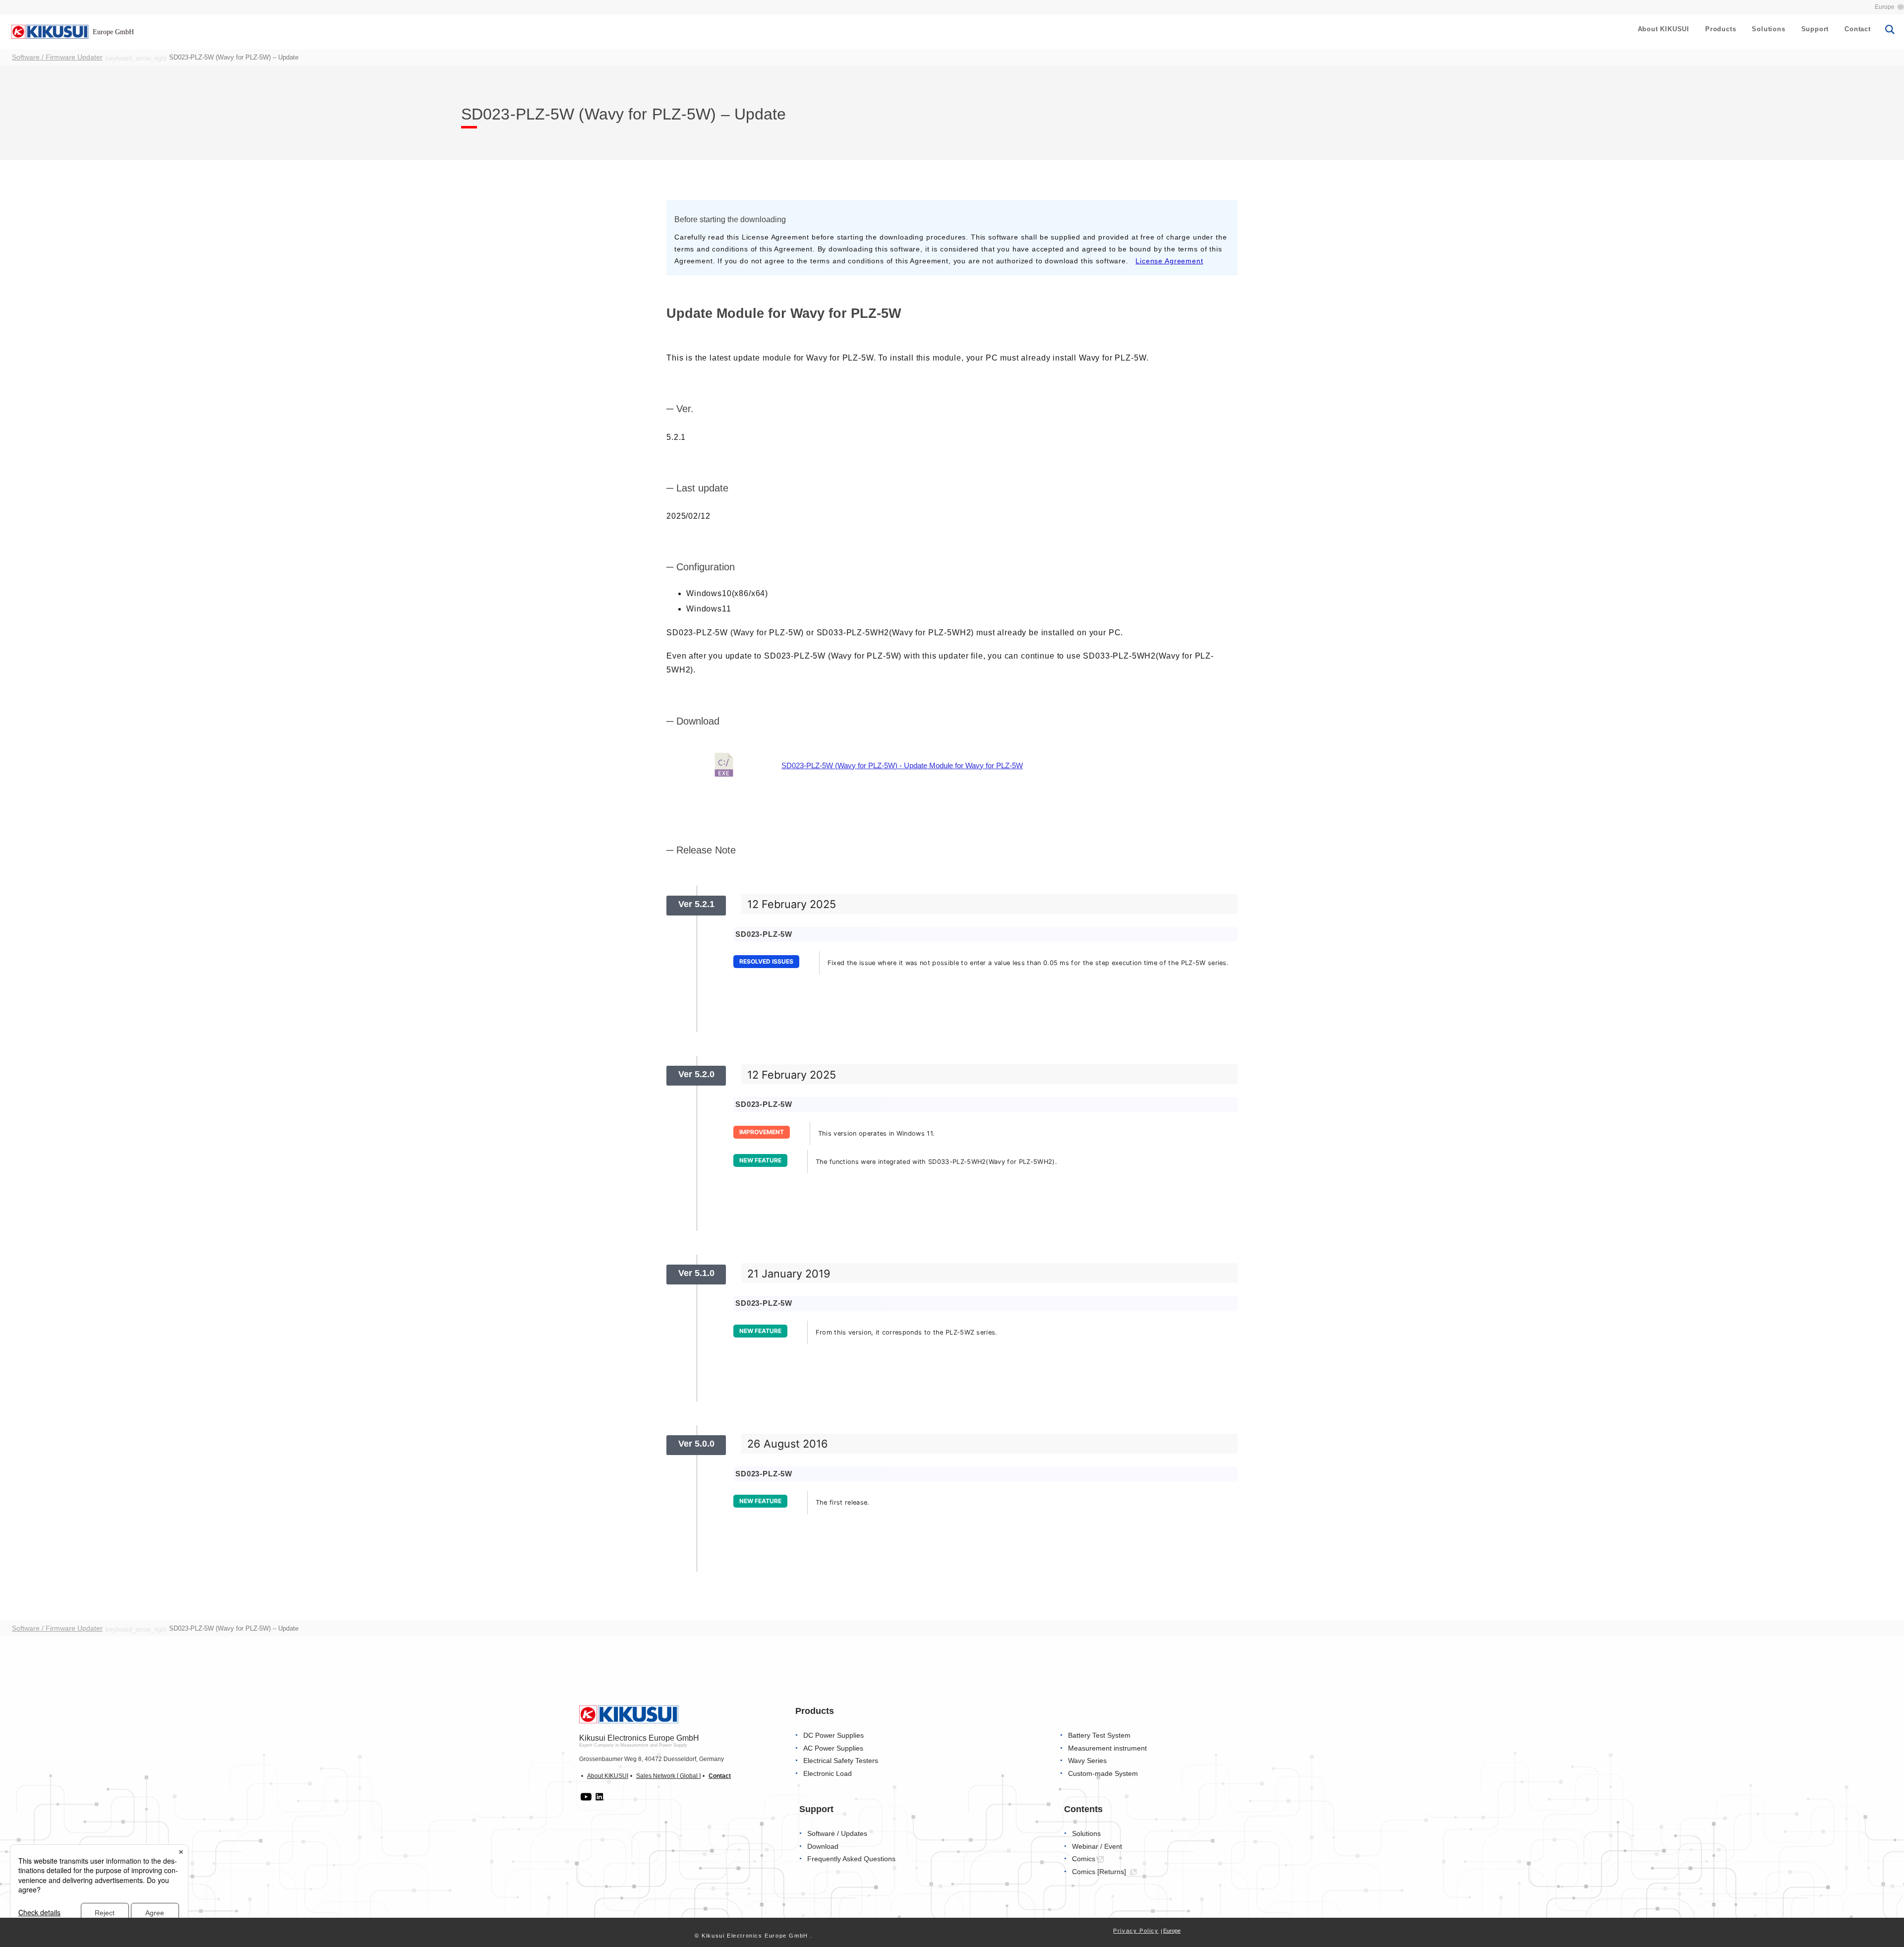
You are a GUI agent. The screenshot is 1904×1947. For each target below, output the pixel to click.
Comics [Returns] (1100, 1872)
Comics (1084, 1859)
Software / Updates (837, 1834)
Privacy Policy (1136, 1931)
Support (1815, 29)
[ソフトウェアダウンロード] (724, 766)
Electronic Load (828, 1774)
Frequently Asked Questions (851, 1859)
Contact (1858, 29)
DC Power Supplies (833, 1735)
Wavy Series (1087, 1761)
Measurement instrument (1107, 1748)
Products (1721, 29)
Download (823, 1847)
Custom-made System (1103, 1774)
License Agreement (1169, 261)
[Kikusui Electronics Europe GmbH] (48, 31)
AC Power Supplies (833, 1748)
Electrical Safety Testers (841, 1761)
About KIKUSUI (1664, 29)
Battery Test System (1099, 1735)
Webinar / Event (1097, 1847)
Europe (1885, 7)
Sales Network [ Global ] (668, 1776)
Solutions (1768, 29)
